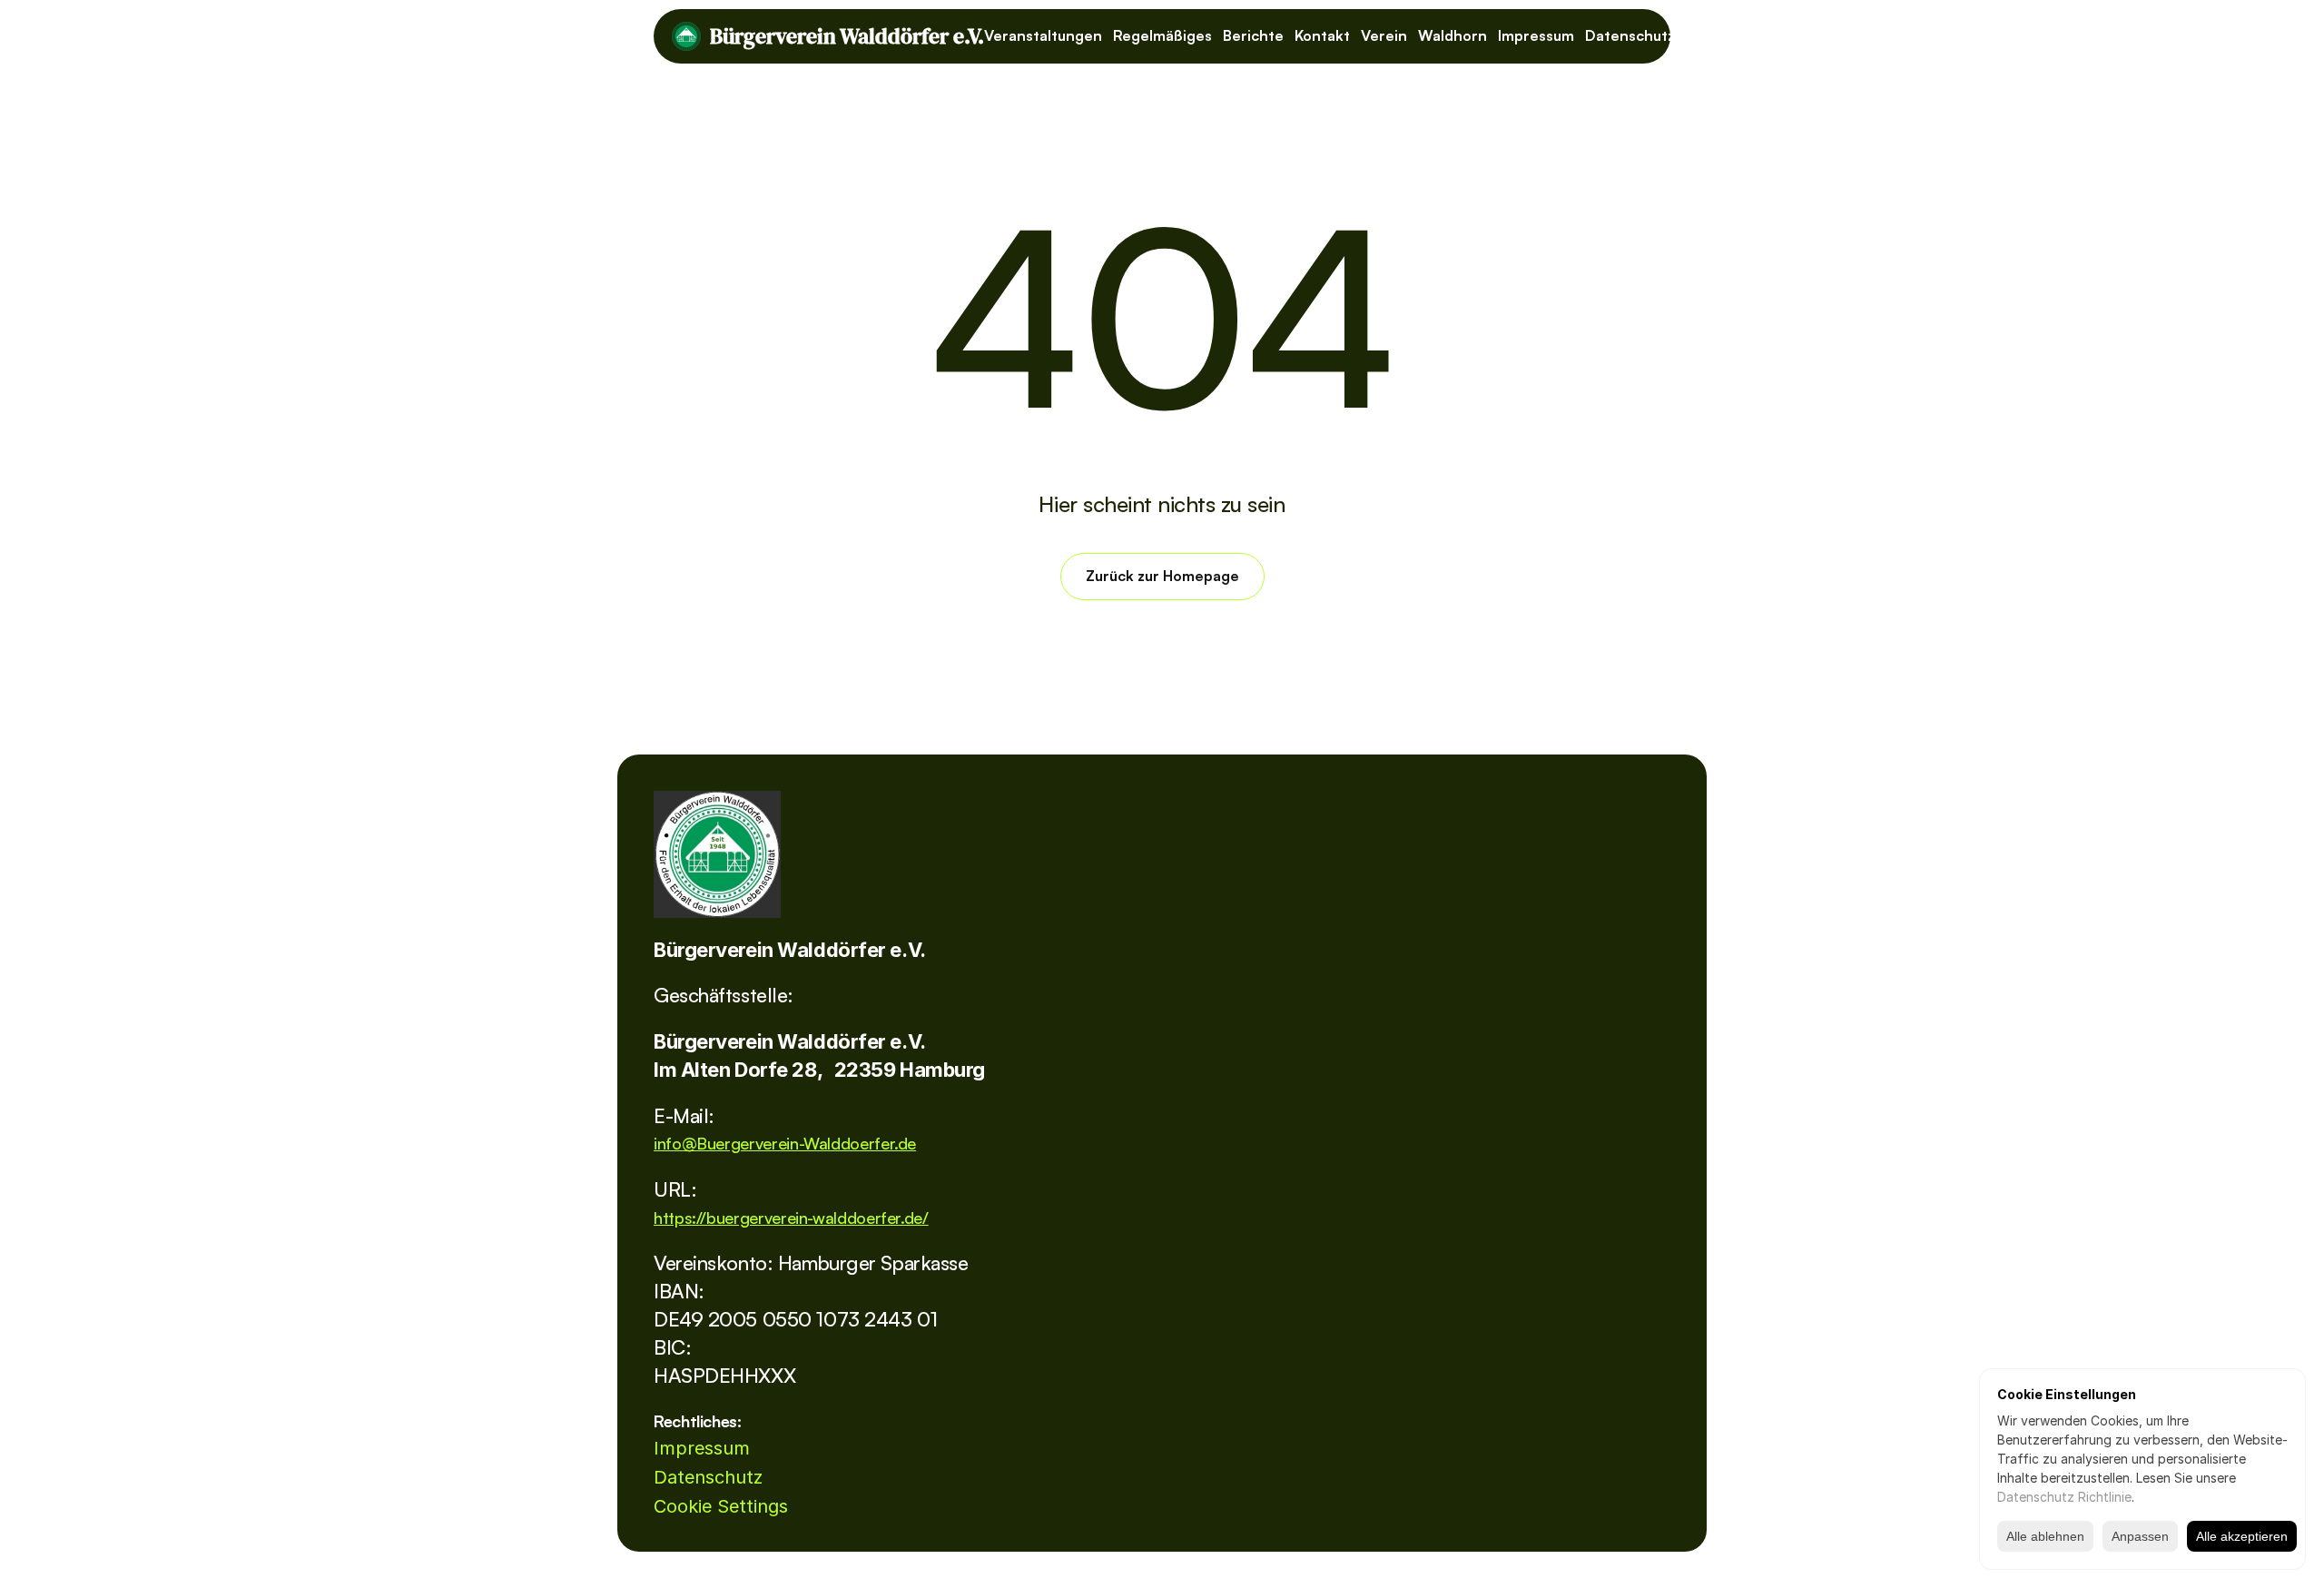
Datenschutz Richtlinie (2064, 1497)
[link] (717, 854)
